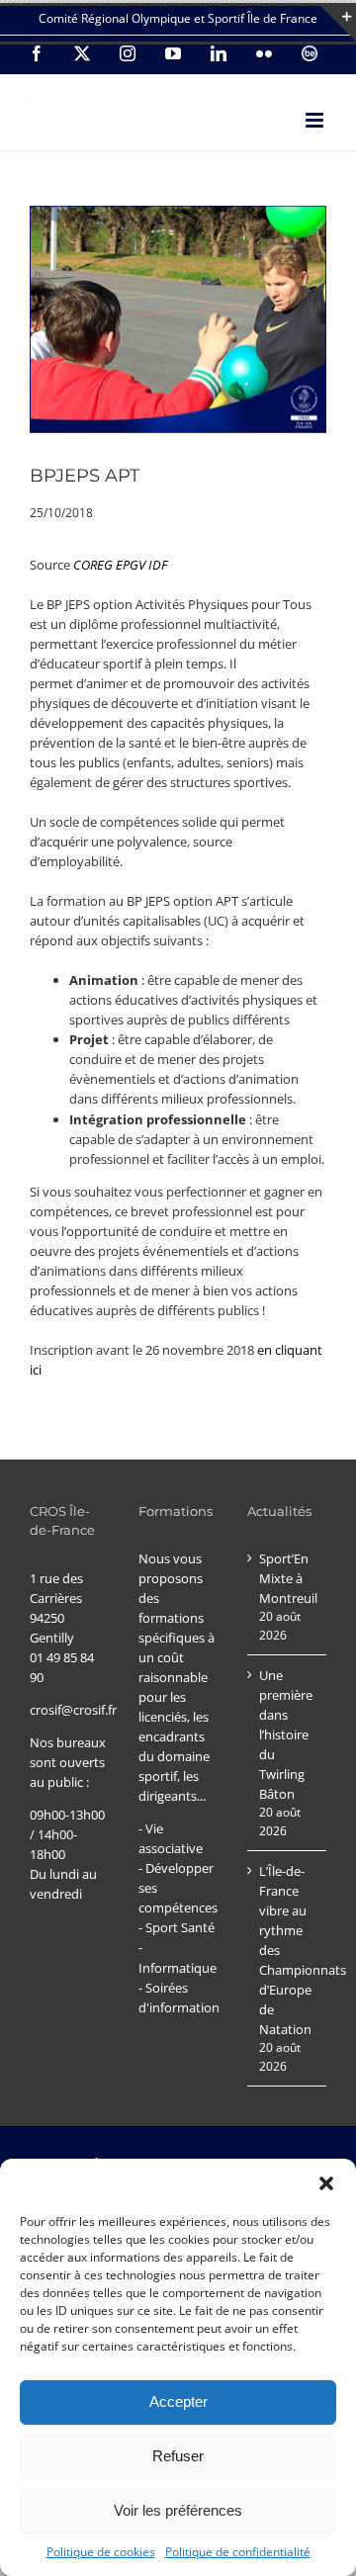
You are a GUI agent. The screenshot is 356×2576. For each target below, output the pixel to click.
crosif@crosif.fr (73, 1710)
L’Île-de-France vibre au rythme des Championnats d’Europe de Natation (288, 1950)
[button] (326, 2183)
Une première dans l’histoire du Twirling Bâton (286, 1734)
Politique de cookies (101, 2552)
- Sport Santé (177, 1927)
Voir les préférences (178, 2510)
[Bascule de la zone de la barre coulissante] (338, 24)
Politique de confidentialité (238, 2552)
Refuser (178, 2456)
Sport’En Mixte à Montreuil (288, 1578)
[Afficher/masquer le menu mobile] (316, 120)
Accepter (178, 2401)
